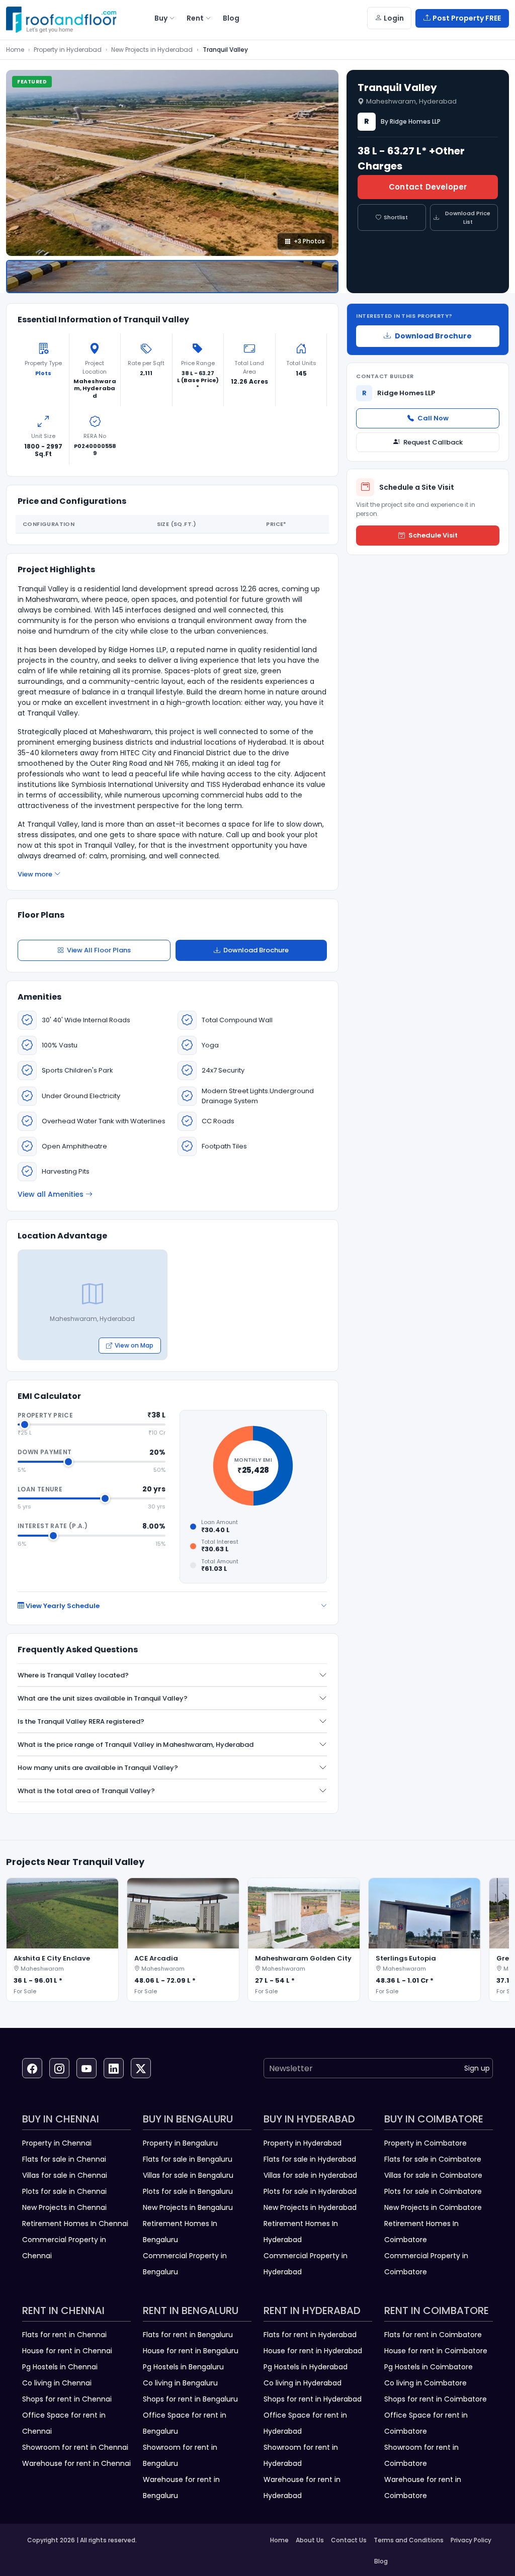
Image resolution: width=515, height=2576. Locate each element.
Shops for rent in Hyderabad (313, 2399)
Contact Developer (428, 187)
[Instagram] (59, 2068)
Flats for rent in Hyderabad (310, 2335)
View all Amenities (51, 1194)
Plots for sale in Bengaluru (188, 2191)
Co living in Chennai (57, 2383)
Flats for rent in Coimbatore (433, 2335)
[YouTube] (87, 2068)
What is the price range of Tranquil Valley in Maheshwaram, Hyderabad (136, 1745)
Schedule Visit (433, 535)
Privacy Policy (471, 2540)
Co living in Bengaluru (180, 2383)
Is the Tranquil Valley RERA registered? (81, 1721)
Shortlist (396, 217)
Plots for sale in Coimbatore (433, 2191)
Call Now (433, 418)
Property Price (45, 1415)
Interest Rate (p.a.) (53, 1526)
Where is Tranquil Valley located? (73, 1675)
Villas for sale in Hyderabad (310, 2175)
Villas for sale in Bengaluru (188, 2175)
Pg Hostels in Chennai (60, 2367)
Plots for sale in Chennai (64, 2191)
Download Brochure (256, 950)
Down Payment (45, 1452)
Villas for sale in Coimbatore (433, 2175)
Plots (43, 373)
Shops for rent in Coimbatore (436, 2399)
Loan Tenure (40, 1489)
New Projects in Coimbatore (433, 2207)
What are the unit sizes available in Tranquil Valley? (103, 1698)
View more (35, 874)
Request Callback (433, 442)
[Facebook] (32, 2068)
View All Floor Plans (99, 950)
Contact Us (349, 2540)
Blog (381, 2561)
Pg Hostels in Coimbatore (428, 2367)
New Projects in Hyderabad (152, 50)
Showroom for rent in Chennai (75, 2447)
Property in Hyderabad (68, 50)
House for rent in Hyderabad (313, 2351)
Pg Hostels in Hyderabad (306, 2367)
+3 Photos (309, 241)
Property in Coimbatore (425, 2143)
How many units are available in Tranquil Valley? (98, 1768)
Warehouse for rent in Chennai (76, 2463)
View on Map (134, 1345)
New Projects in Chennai (64, 2207)
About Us (310, 2540)
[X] (141, 2068)
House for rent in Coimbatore (436, 2351)
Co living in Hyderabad (303, 2383)
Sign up (477, 2068)
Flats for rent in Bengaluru (188, 2335)
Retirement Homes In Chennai (75, 2224)
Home (15, 50)
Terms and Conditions (409, 2540)
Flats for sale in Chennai (64, 2159)
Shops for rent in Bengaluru (190, 2399)
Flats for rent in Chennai (64, 2335)
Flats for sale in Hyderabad (310, 2159)
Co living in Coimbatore (425, 2383)
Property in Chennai (57, 2143)
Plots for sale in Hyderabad (310, 2191)
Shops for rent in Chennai (67, 2399)
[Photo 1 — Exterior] (172, 277)
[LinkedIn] (114, 2068)
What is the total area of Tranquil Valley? (86, 1791)
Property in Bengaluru (180, 2143)
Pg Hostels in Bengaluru (183, 2367)
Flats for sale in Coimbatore (433, 2159)
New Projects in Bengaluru (188, 2207)
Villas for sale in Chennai (65, 2175)
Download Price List (468, 217)
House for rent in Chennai (67, 2351)
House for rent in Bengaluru (191, 2351)
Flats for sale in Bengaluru (188, 2159)
